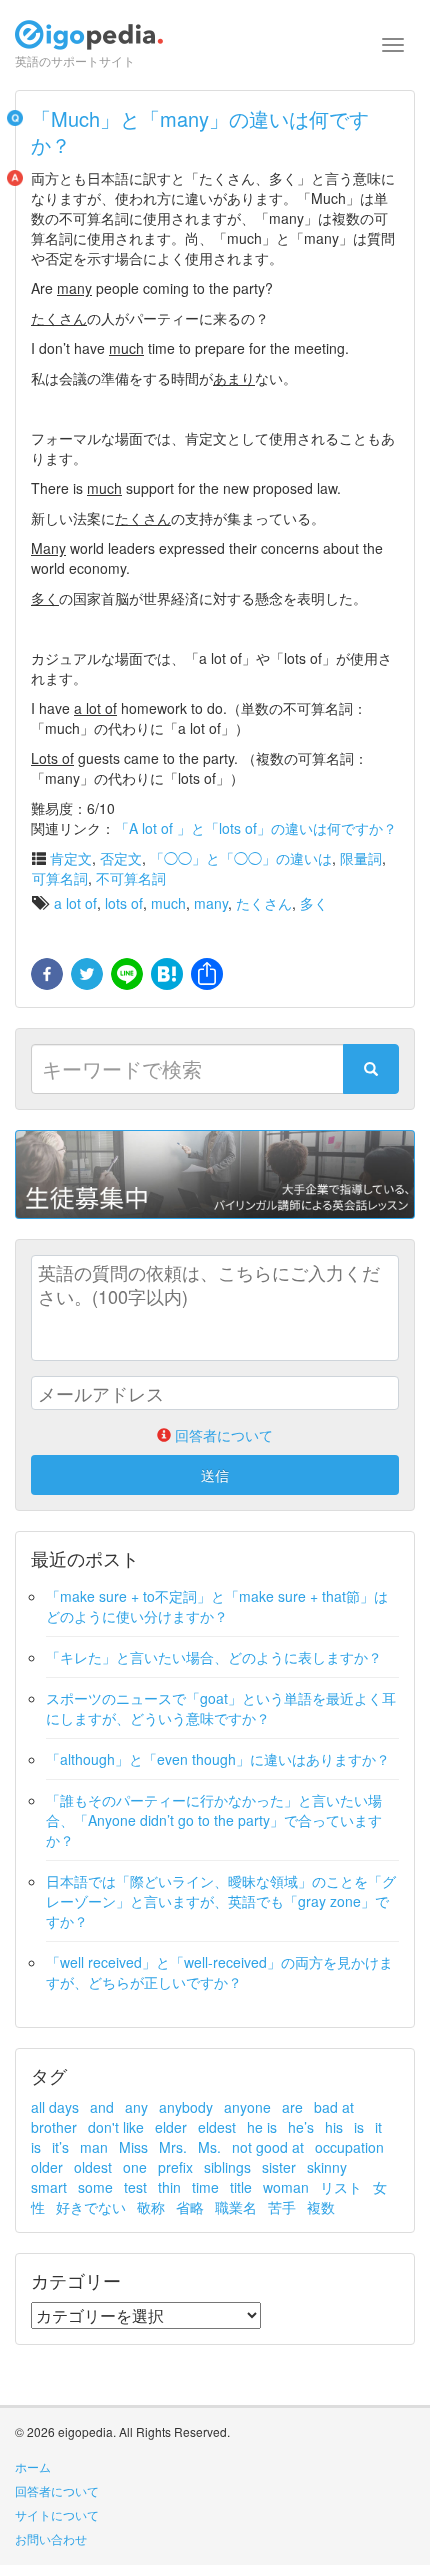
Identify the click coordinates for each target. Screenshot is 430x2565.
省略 (190, 2207)
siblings (227, 2167)
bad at (334, 2107)
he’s (301, 2127)
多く (314, 903)
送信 (215, 1475)
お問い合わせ (51, 2538)
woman (286, 2187)
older (47, 2167)
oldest (93, 2167)
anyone (247, 2107)
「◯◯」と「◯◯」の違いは (241, 858)
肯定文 (71, 858)
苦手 (282, 2207)
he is (262, 2127)
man (94, 2147)
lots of (124, 903)
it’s (60, 2147)
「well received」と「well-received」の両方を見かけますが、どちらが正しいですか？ (219, 1972)
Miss (133, 2147)
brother (54, 2127)
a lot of (75, 903)
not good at (268, 2147)
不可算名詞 (131, 878)
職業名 (236, 2207)
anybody (186, 2107)
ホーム (33, 2466)
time (205, 2187)
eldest (217, 2127)
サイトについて (57, 2514)
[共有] (205, 975)
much (168, 903)
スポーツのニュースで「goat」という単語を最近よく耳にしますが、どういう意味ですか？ (221, 1708)
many (211, 903)
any (136, 2107)
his (334, 2127)
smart (49, 2187)
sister (279, 2167)
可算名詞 (60, 878)
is (359, 2127)
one (135, 2167)
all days (55, 2107)
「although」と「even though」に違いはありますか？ (218, 1759)
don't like (116, 2127)
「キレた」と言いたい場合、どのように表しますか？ (214, 1657)
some (95, 2187)
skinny (327, 2167)
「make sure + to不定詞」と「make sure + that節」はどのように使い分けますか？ (217, 1606)
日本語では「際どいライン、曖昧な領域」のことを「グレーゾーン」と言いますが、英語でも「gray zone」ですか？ (221, 1901)
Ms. (209, 2147)
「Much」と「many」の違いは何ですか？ (200, 131)
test (135, 2187)
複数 (321, 2207)
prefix (175, 2167)
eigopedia (89, 43)
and (102, 2107)
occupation (349, 2147)
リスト (341, 2187)
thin (169, 2187)
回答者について (57, 2490)
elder (171, 2127)
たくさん (264, 903)
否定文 (121, 858)
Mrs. (173, 2147)
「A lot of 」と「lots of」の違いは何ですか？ (256, 828)
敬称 (151, 2207)
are (292, 2107)
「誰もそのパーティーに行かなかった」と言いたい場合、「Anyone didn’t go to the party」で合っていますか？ (214, 1820)
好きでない (91, 2207)
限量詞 (361, 858)
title (241, 2187)
